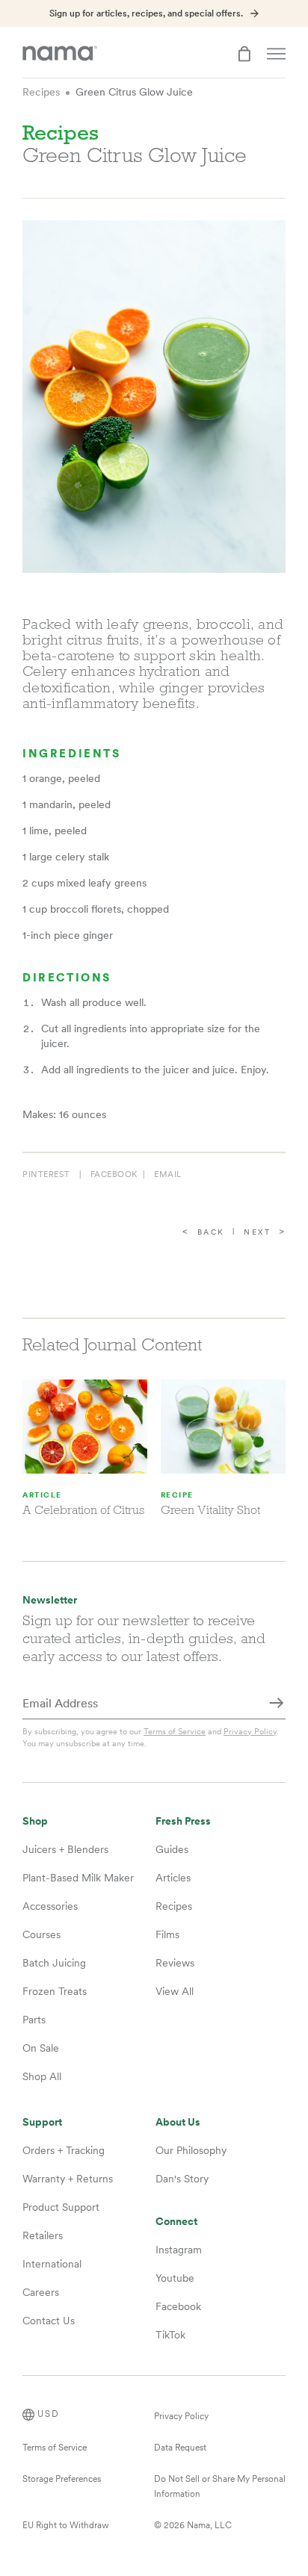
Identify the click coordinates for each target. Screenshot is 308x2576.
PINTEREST (46, 1174)
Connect (176, 2222)
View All (175, 1991)
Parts (34, 2020)
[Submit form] (277, 1704)
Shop (35, 1821)
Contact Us (49, 2321)
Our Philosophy (191, 2150)
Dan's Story (182, 2179)
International (52, 2264)
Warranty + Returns (68, 2179)
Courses (41, 1934)
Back (211, 1232)
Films (167, 1934)
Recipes (41, 92)
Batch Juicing (54, 1963)
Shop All (42, 2076)
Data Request (180, 2448)
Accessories (50, 1906)
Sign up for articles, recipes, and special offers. (146, 13)
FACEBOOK (114, 1174)
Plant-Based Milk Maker (78, 1878)
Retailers (43, 2235)
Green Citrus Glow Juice (134, 92)
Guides (172, 1849)
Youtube (175, 2278)
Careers (41, 2292)
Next (257, 1232)
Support (42, 2122)
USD (49, 2414)
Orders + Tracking (64, 2150)
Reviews (175, 1963)
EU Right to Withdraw (66, 2525)
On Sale (41, 2048)
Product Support (61, 2207)
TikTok (170, 2335)
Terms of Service (175, 1731)
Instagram (179, 2250)
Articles (173, 1878)
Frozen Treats (55, 1991)
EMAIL (168, 1174)
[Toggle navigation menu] (276, 54)
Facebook (178, 2306)
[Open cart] (244, 54)
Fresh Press (183, 1821)
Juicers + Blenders (65, 1849)
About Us (178, 2122)
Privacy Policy (250, 1731)
